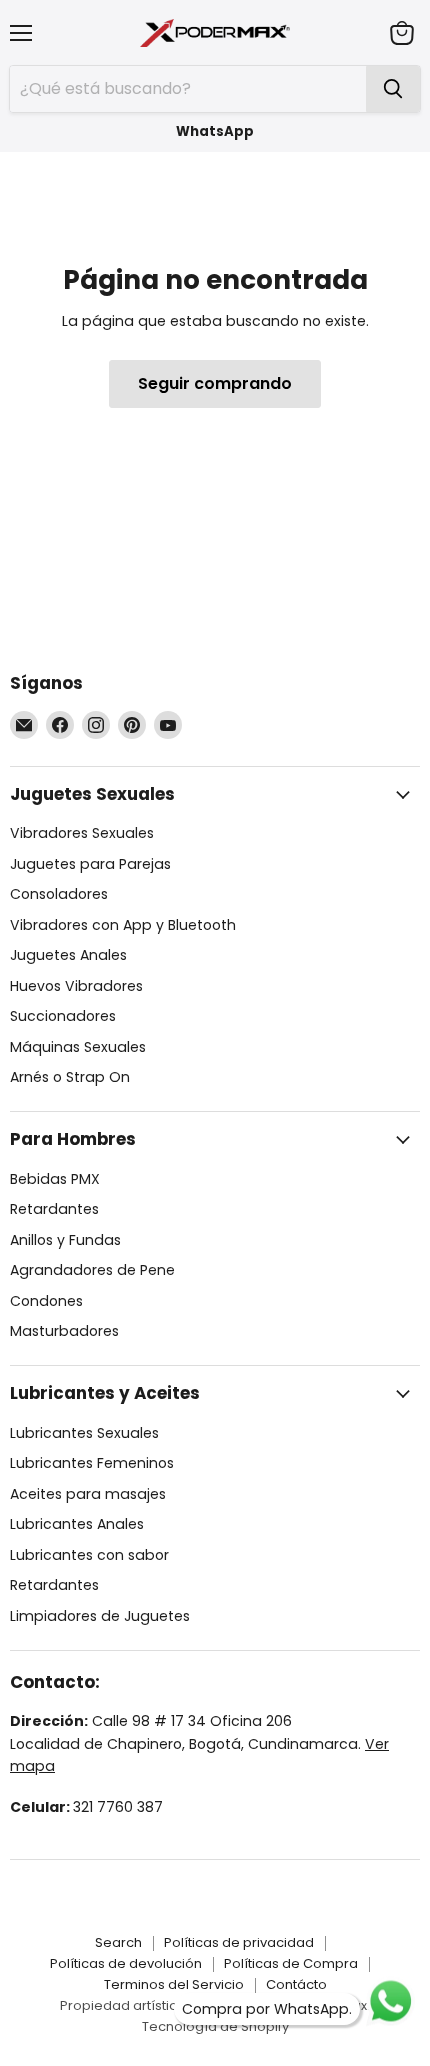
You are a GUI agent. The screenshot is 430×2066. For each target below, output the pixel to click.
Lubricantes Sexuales (84, 1433)
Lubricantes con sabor (89, 1555)
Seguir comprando (215, 383)
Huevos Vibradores (76, 986)
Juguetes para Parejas (90, 864)
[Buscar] (393, 89)
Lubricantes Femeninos (92, 1463)
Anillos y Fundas (65, 1240)
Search (118, 1942)
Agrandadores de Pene (92, 1270)
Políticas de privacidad (239, 1942)
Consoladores (59, 894)
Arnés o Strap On (70, 1077)
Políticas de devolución (126, 1963)
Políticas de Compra (291, 1963)
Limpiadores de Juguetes (100, 1616)
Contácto (296, 1984)
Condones (46, 1301)
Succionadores (63, 1016)
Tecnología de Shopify (215, 2026)
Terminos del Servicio (174, 1984)
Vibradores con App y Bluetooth (123, 925)
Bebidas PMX (55, 1179)
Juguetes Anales (68, 955)
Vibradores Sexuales (82, 833)
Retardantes (54, 1209)
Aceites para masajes (88, 1494)
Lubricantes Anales (77, 1524)
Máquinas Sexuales (78, 1047)
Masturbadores (64, 1331)
